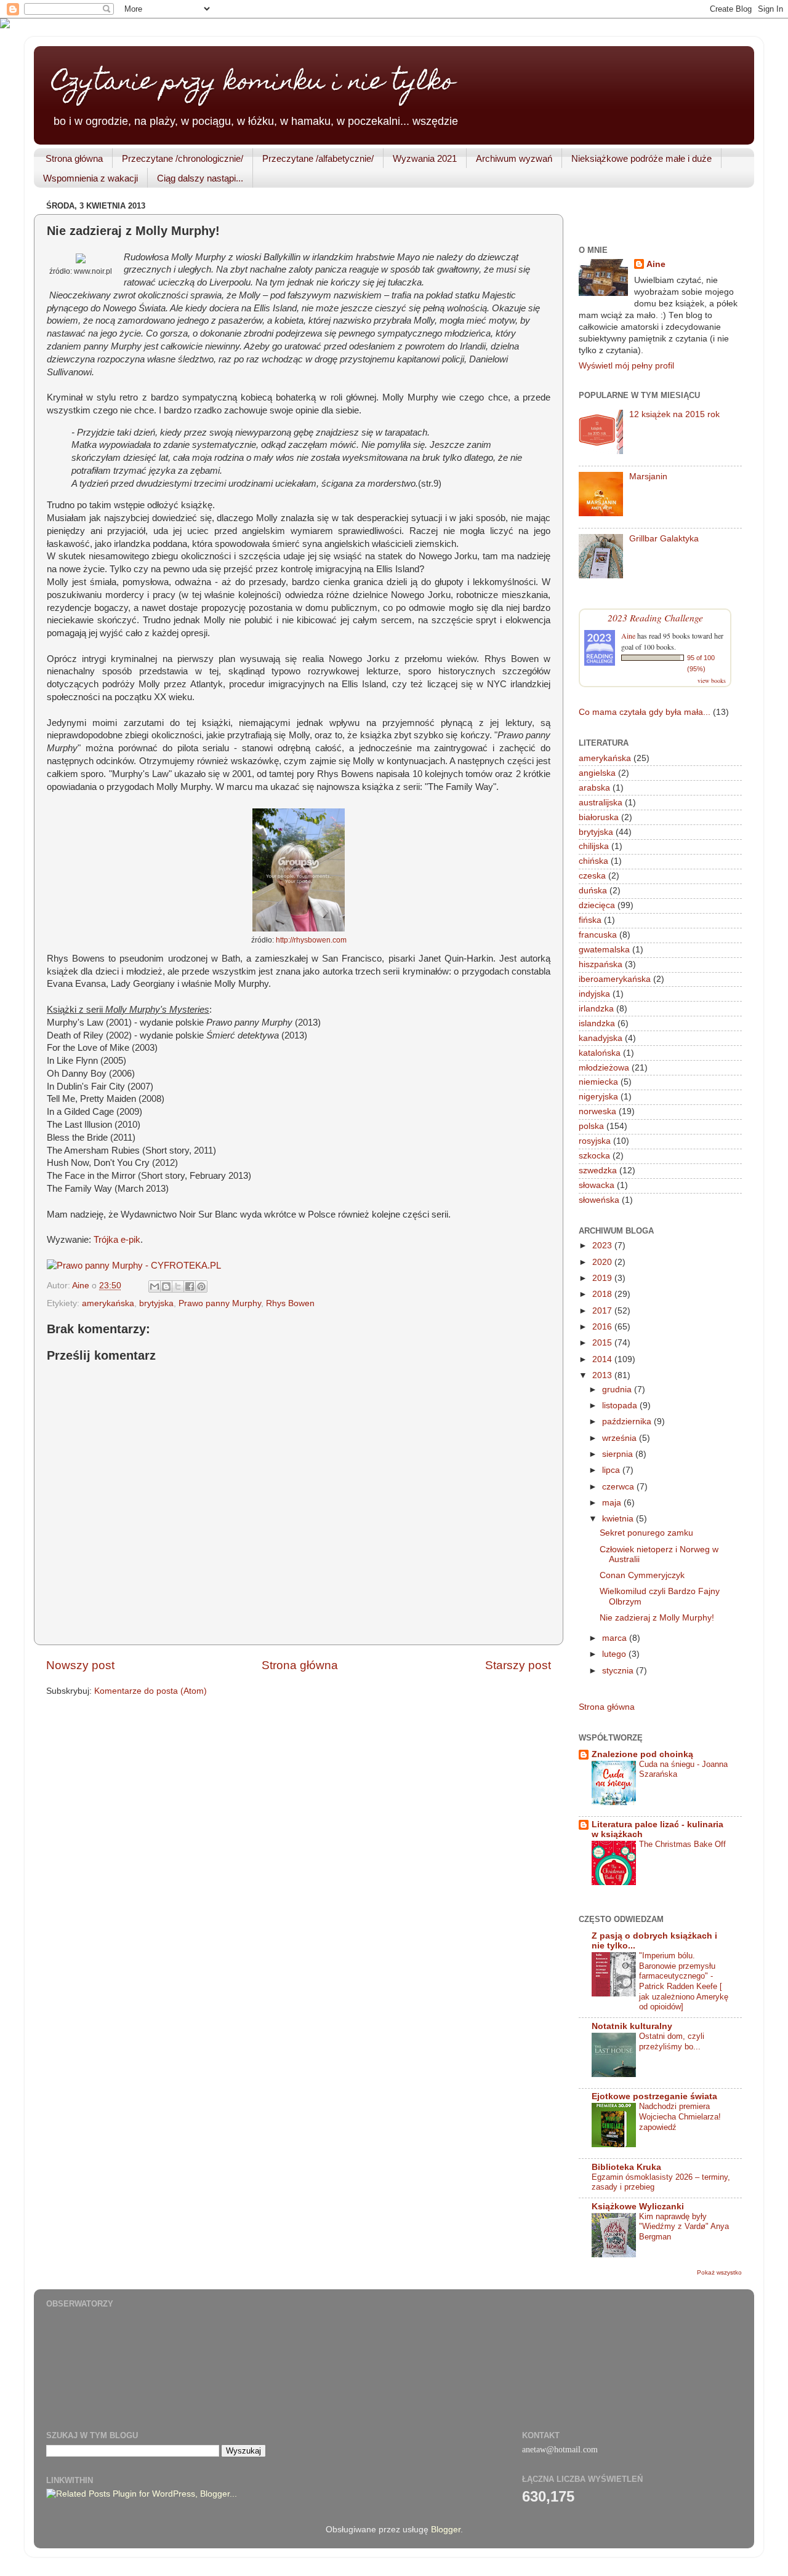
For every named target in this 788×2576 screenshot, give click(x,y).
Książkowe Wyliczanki (638, 2207)
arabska (594, 788)
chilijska (594, 846)
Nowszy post (80, 1665)
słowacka (597, 1185)
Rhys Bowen (290, 1303)
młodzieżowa (604, 1068)
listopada (621, 1406)
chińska (593, 861)
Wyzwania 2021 (425, 158)
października (628, 1422)
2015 (603, 1343)
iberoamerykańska (615, 979)
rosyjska (595, 1141)
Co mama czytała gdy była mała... (645, 712)
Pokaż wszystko (719, 2272)
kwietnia (619, 1519)
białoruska (599, 817)
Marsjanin (648, 477)
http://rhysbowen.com (311, 940)
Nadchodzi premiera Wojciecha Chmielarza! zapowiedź (680, 2116)
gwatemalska (604, 950)
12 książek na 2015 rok (674, 414)
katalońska (600, 1053)
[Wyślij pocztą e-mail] (155, 1286)
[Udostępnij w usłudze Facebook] (190, 1286)
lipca (612, 1470)
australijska (601, 803)
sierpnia (619, 1454)
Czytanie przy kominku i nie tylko (253, 83)
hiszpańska (601, 964)
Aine (656, 264)
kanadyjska (601, 1038)
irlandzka (596, 1009)
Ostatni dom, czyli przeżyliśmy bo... (672, 2041)
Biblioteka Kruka (626, 2167)
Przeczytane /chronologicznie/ (183, 158)
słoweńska (599, 1200)
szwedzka (598, 1170)
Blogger (446, 2530)
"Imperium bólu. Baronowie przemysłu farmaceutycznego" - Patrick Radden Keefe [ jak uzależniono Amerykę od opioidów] (684, 1981)
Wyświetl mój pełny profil (626, 366)
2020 (603, 1262)
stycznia (619, 1671)
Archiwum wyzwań (514, 158)
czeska (592, 876)
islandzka (597, 1023)
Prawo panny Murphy (220, 1303)
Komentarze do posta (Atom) (151, 1691)
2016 (603, 1327)
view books (712, 680)
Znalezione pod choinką (642, 1754)
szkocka (594, 1156)
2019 (603, 1278)
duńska (593, 891)
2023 (603, 1246)
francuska (598, 935)
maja (613, 1503)
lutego (615, 1654)
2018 (603, 1294)
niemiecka (598, 1082)
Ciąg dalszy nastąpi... (200, 178)
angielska (597, 773)
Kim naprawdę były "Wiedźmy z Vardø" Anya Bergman (684, 2227)
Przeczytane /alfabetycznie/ (318, 158)
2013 (603, 1375)
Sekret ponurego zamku (646, 1533)
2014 (603, 1359)
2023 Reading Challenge (655, 617)
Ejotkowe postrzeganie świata (654, 2096)
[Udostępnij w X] (178, 1286)
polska (591, 1126)
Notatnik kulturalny (632, 2026)
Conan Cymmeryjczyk (642, 1575)
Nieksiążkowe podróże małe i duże (641, 158)
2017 (603, 1311)
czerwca (619, 1487)
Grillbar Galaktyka (664, 539)
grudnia (618, 1390)
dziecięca (597, 905)
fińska (590, 920)
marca (616, 1638)
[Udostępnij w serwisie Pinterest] (201, 1286)
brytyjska (156, 1303)
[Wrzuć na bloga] (166, 1286)
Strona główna (74, 158)
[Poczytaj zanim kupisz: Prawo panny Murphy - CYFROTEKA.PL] (134, 1266)
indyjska (594, 994)
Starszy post (518, 1665)
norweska (597, 1111)
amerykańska (108, 1303)
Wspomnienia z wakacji (90, 178)
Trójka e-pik (117, 1240)
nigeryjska (598, 1097)
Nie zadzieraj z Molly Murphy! (657, 1618)
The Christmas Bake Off (682, 1844)
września (621, 1438)
